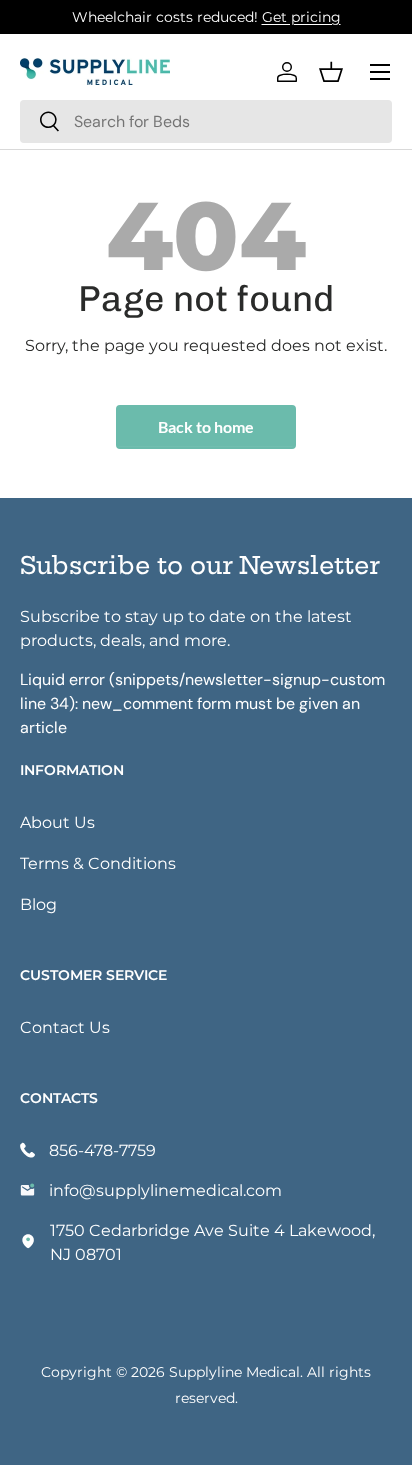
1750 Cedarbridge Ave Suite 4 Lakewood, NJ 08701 (212, 1241)
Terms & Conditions (98, 862)
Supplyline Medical (234, 1371)
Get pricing (301, 16)
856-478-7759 (102, 1149)
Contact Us (65, 1026)
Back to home (206, 426)
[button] (331, 72)
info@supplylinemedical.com (165, 1189)
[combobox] (206, 121)
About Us (57, 821)
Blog (38, 903)
